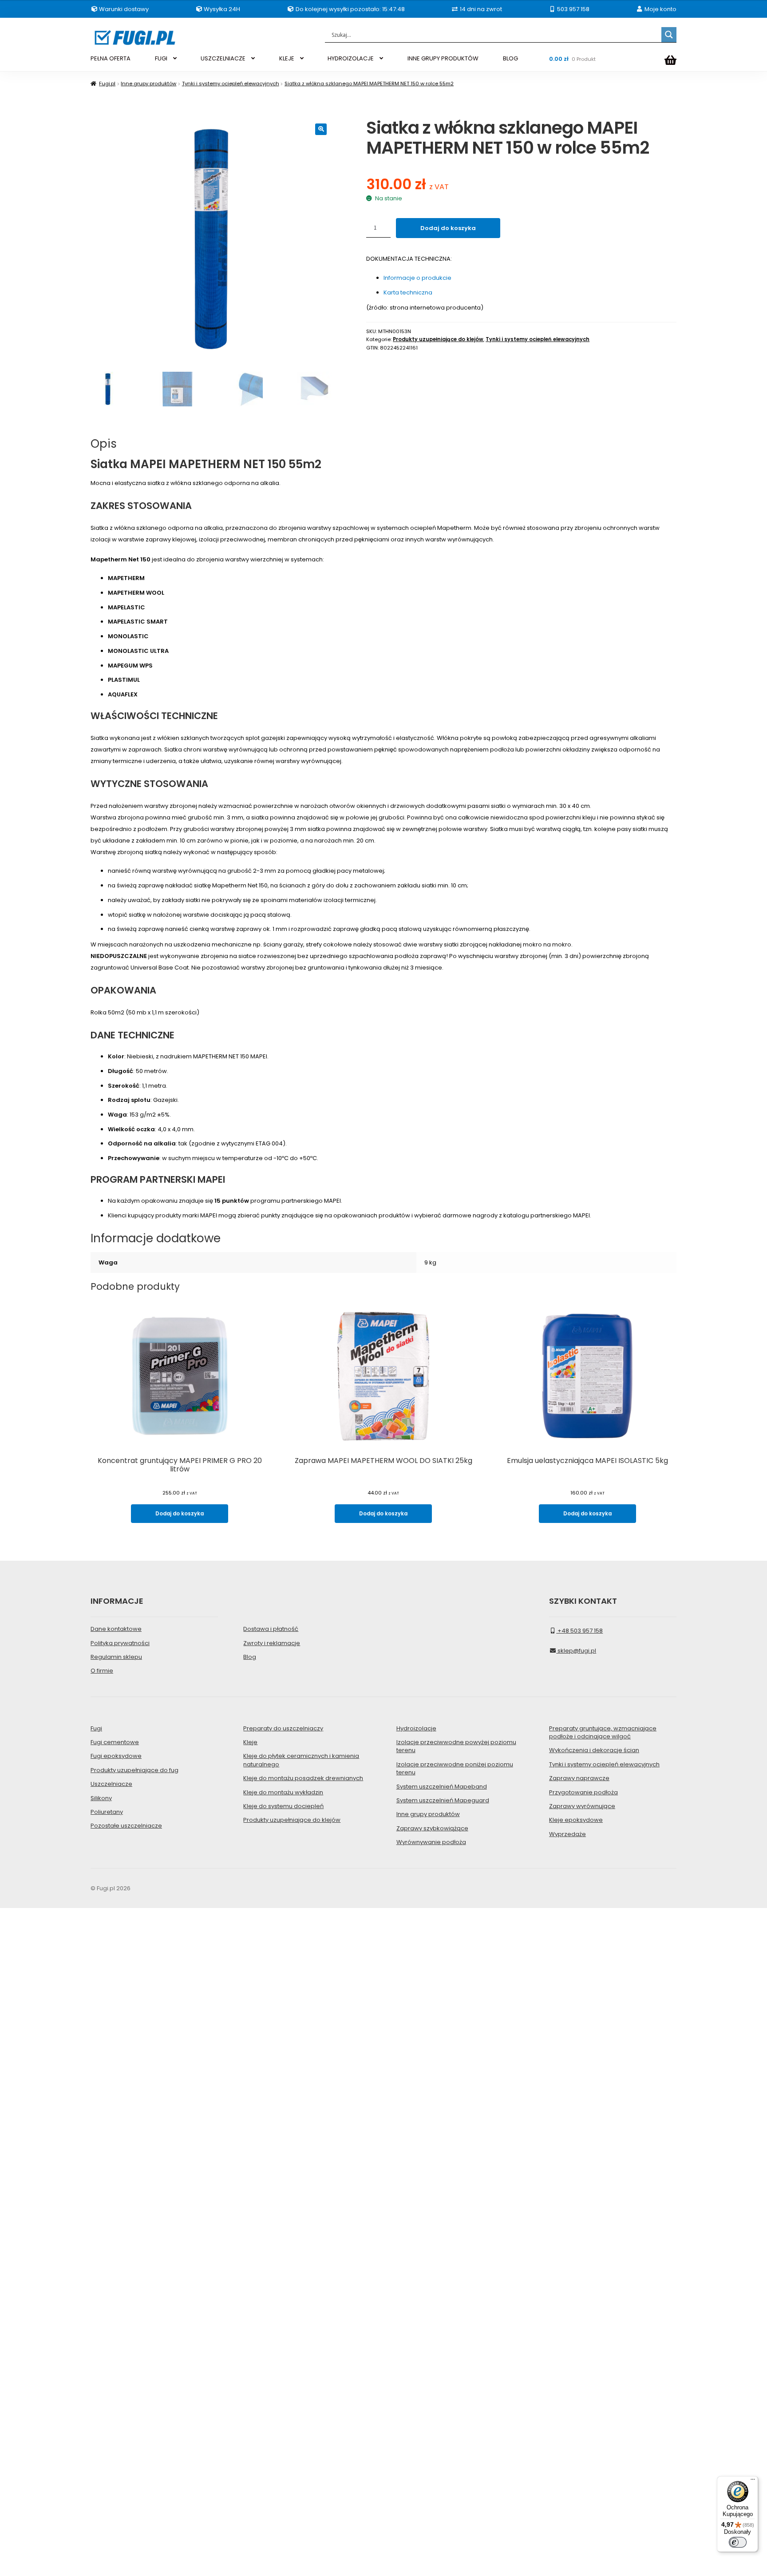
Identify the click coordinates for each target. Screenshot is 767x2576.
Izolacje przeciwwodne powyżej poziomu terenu (456, 1746)
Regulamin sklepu (116, 1657)
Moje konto (660, 9)
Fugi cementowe (115, 1742)
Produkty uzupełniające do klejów (438, 339)
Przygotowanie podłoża (583, 1792)
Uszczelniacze (111, 1784)
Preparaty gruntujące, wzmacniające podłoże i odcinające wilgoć (603, 1732)
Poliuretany (107, 1812)
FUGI (161, 58)
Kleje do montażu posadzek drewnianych (303, 1778)
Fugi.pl (107, 83)
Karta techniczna (408, 292)
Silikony (101, 1798)
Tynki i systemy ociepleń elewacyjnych (231, 83)
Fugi (96, 1728)
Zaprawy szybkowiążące (432, 1828)
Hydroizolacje (416, 1728)
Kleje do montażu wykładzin (283, 1792)
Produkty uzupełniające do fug (134, 1770)
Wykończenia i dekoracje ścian (594, 1750)
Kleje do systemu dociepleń (283, 1806)
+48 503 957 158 (579, 1631)
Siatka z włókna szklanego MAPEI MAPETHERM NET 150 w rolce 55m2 (369, 83)
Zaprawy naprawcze (579, 1778)
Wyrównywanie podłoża (431, 1842)
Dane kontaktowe (116, 1629)
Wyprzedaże (567, 1834)
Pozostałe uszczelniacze (126, 1826)
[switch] (738, 2542)
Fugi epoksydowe (116, 1756)
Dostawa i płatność (271, 1629)
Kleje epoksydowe (576, 1820)
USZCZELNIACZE (223, 58)
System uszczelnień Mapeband (442, 1787)
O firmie (102, 1671)
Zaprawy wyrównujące (582, 1806)
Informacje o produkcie (417, 278)
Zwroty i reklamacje (272, 1643)
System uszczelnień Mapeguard (443, 1800)
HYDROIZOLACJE (351, 58)
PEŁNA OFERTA (111, 58)
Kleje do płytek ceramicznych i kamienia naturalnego (301, 1760)
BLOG (510, 58)
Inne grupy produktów (148, 83)
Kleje (250, 1742)
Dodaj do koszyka (448, 228)
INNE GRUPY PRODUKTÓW (443, 58)
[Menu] (753, 2481)
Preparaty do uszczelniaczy (283, 1728)
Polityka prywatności (120, 1643)
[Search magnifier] (669, 35)
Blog (250, 1657)
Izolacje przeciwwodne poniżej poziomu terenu (455, 1768)
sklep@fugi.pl (576, 1651)
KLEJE (287, 58)
